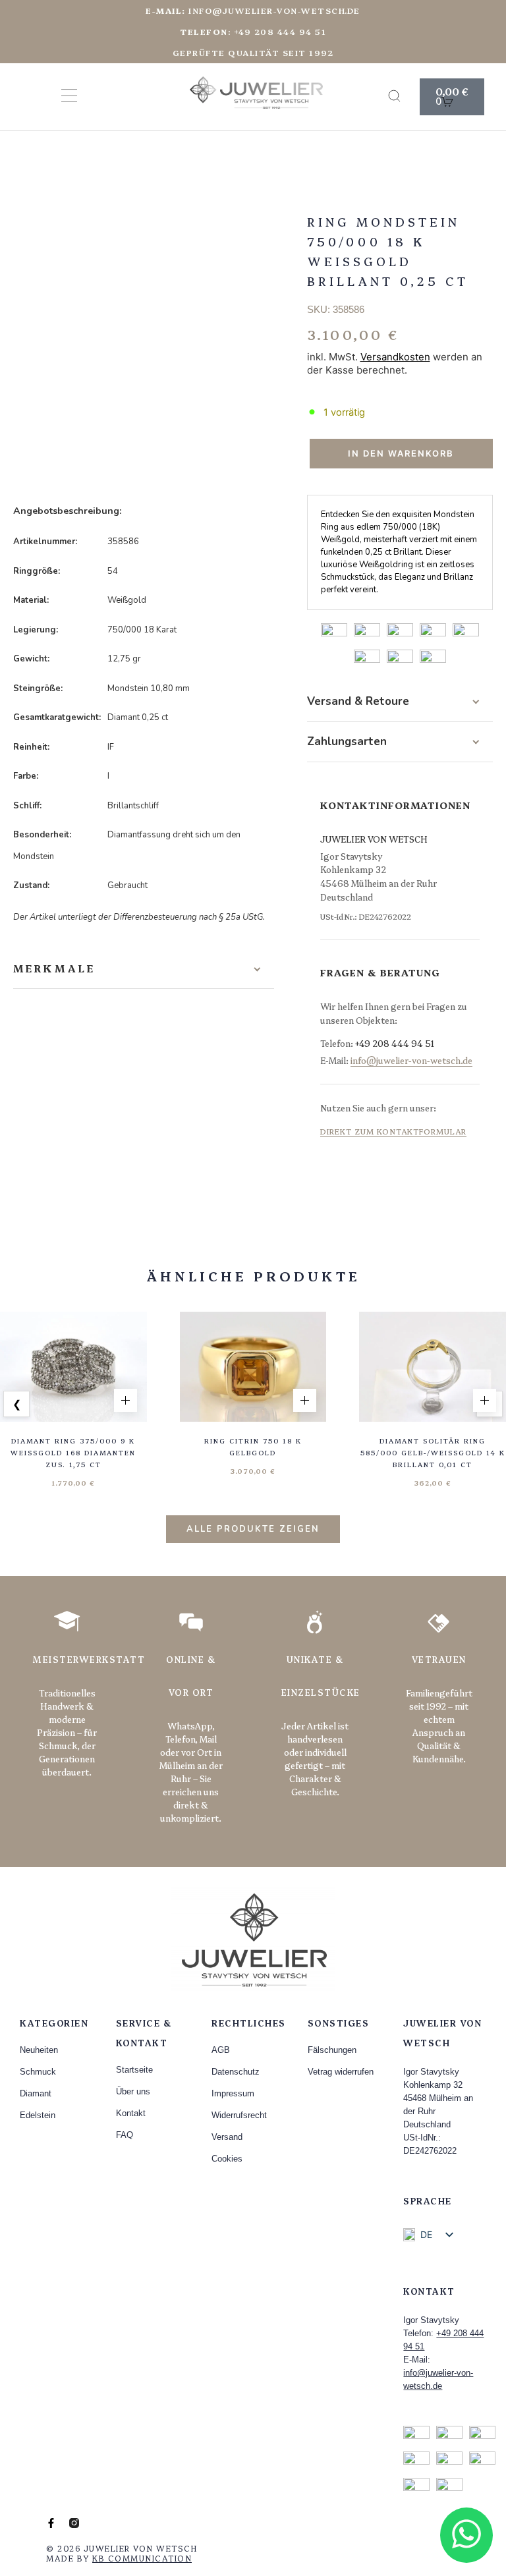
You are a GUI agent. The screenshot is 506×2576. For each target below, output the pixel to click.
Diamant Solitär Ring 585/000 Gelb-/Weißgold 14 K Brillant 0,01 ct (433, 1453)
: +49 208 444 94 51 (253, 31)
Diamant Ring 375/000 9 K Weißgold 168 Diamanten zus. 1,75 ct (73, 1453)
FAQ (125, 2135)
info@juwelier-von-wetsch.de (253, 10)
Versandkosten (395, 357)
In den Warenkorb (401, 453)
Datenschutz (236, 2072)
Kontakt (131, 2113)
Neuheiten (39, 2050)
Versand (227, 2137)
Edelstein (38, 2115)
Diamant (36, 2093)
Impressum (233, 2093)
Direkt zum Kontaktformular (393, 1131)
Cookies (227, 2159)
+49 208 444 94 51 (395, 1043)
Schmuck (38, 2072)
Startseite (134, 2070)
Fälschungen (332, 2050)
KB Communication (142, 2558)
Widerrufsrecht (239, 2115)
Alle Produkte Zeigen (253, 1529)
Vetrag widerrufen (341, 2072)
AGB (221, 2050)
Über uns (133, 2091)
